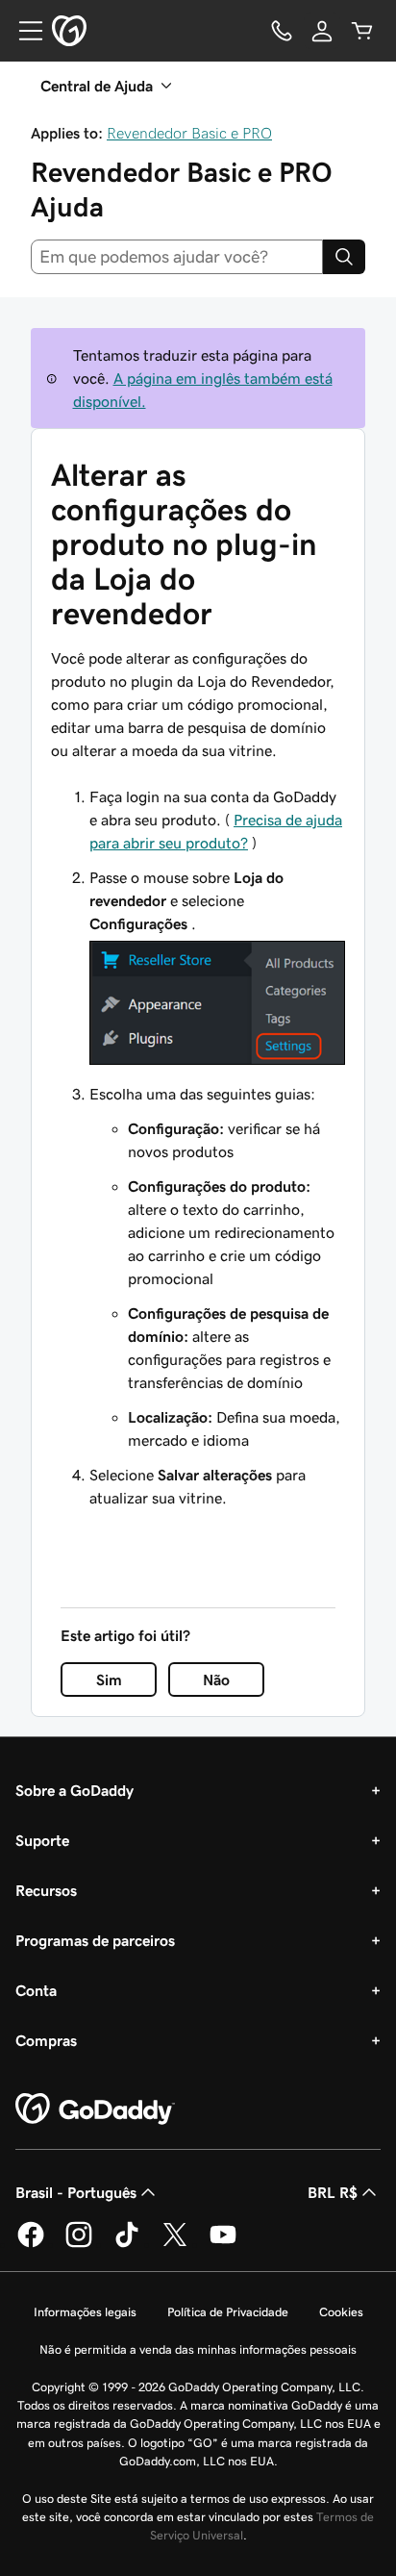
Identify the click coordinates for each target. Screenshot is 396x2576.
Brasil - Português (76, 2192)
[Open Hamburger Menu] (23, 31)
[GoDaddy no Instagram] (79, 2244)
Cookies (341, 2312)
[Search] (344, 257)
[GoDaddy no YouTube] (223, 2244)
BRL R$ (333, 2192)
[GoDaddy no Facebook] (31, 2244)
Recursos (46, 1890)
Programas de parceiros (95, 1940)
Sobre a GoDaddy (74, 1790)
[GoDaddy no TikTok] (127, 2244)
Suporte (42, 1840)
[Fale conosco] (282, 31)
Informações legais (85, 2312)
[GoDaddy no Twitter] (175, 2244)
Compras (46, 2040)
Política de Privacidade (228, 2312)
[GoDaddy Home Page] (95, 2109)
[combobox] (177, 257)
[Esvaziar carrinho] (362, 31)
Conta (36, 1990)
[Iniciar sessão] (322, 31)
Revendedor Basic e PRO (189, 133)
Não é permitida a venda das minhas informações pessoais (198, 2349)
